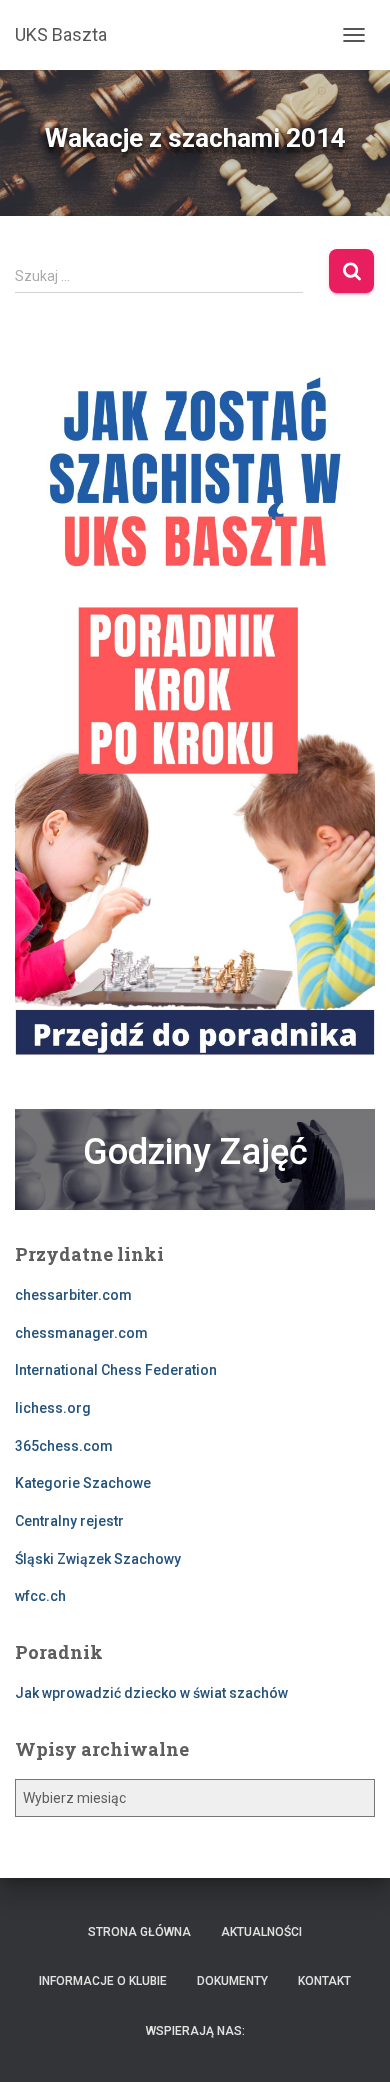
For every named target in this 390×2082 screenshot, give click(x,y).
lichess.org (53, 1408)
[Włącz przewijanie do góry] (350, 2042)
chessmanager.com (81, 1333)
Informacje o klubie (103, 1981)
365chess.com (64, 1446)
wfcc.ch (40, 1596)
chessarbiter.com (73, 1295)
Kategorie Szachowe (83, 1483)
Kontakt (324, 1981)
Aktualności (261, 1932)
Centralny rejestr (69, 1521)
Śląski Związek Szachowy (98, 1559)
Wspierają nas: (195, 2031)
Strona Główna (139, 1932)
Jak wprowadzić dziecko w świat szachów (151, 1693)
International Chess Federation (116, 1370)
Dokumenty (232, 1981)
